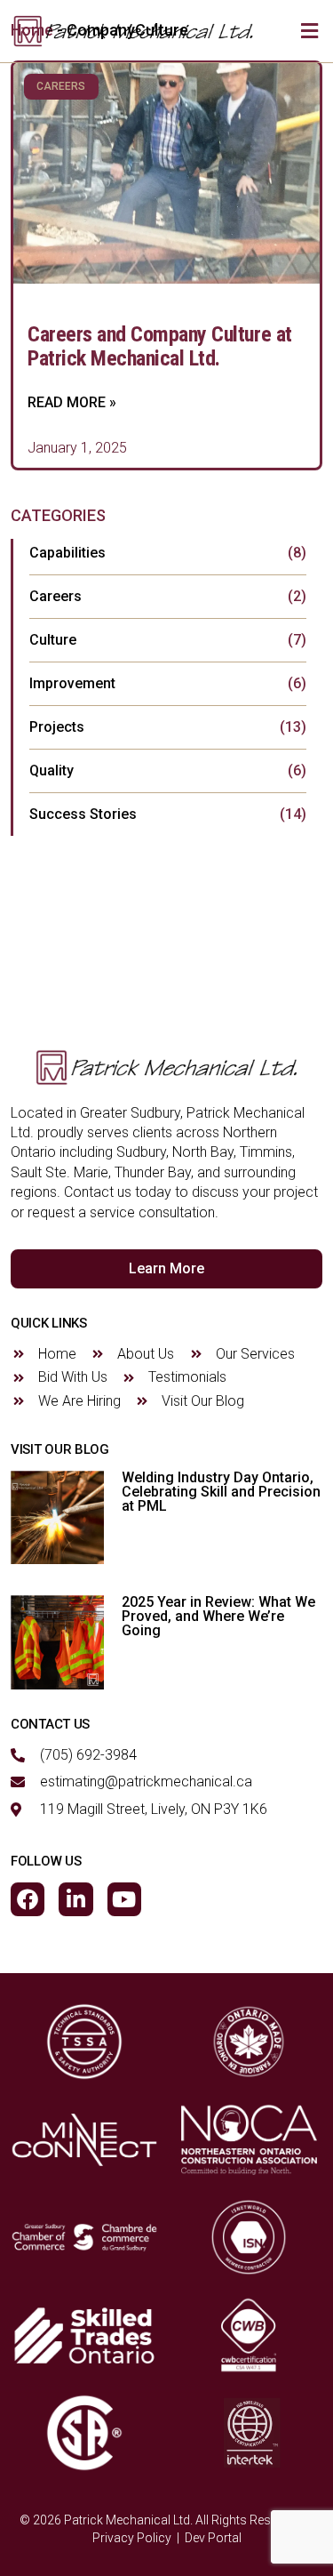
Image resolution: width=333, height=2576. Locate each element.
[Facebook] (28, 1899)
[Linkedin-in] (75, 1899)
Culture (53, 640)
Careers (55, 596)
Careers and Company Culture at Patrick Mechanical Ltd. (160, 346)
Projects (57, 727)
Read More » (72, 402)
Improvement (72, 683)
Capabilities (67, 553)
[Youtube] (124, 1899)
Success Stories (83, 814)
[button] (309, 32)
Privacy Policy (132, 2538)
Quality (52, 770)
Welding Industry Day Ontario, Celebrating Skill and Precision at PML (221, 1492)
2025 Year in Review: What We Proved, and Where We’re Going (218, 1616)
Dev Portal (213, 2538)
